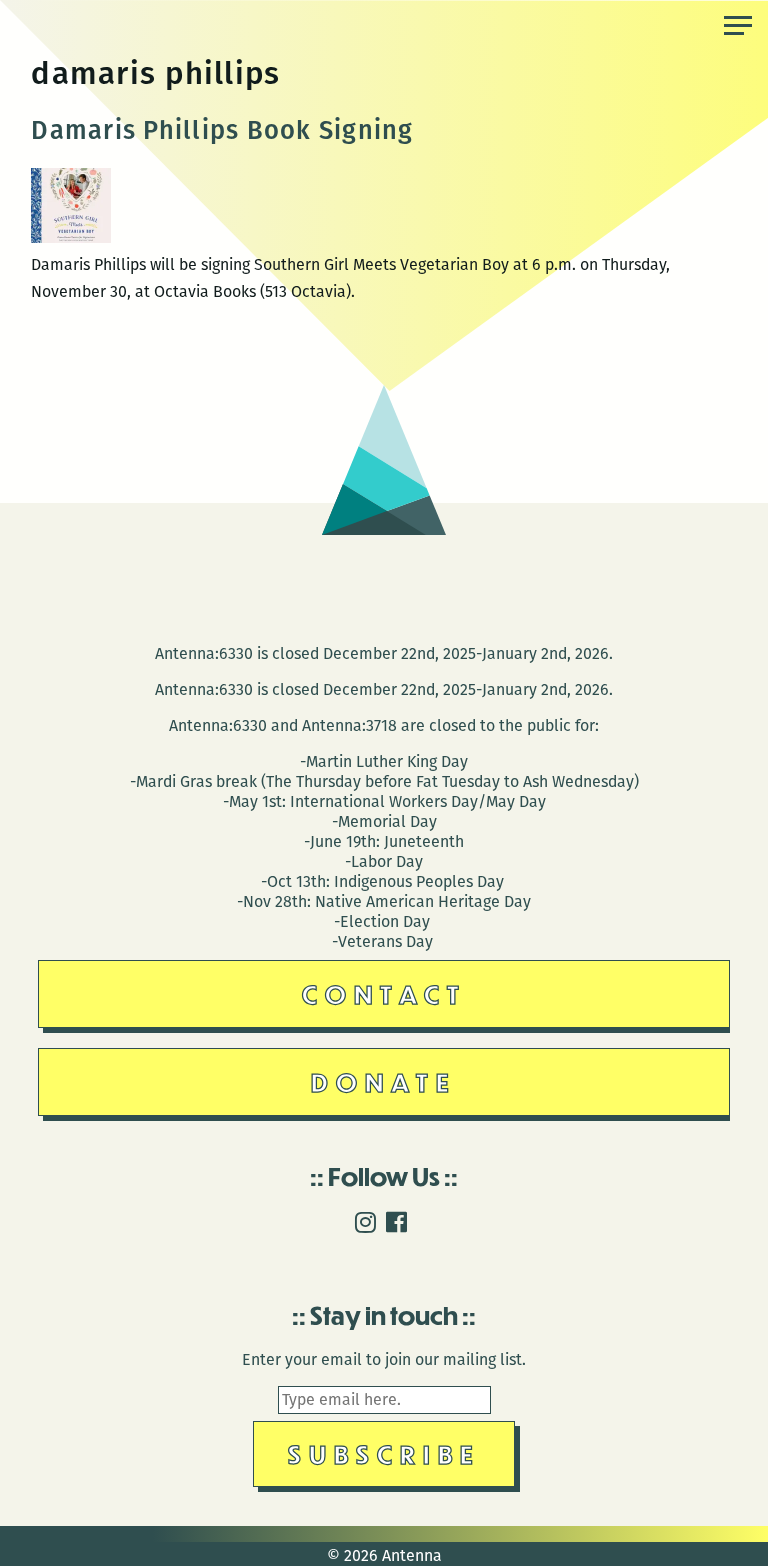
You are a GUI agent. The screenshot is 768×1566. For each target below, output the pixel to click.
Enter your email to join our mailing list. (384, 1359)
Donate (384, 1081)
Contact (384, 993)
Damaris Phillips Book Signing (222, 130)
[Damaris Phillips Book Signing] (71, 237)
